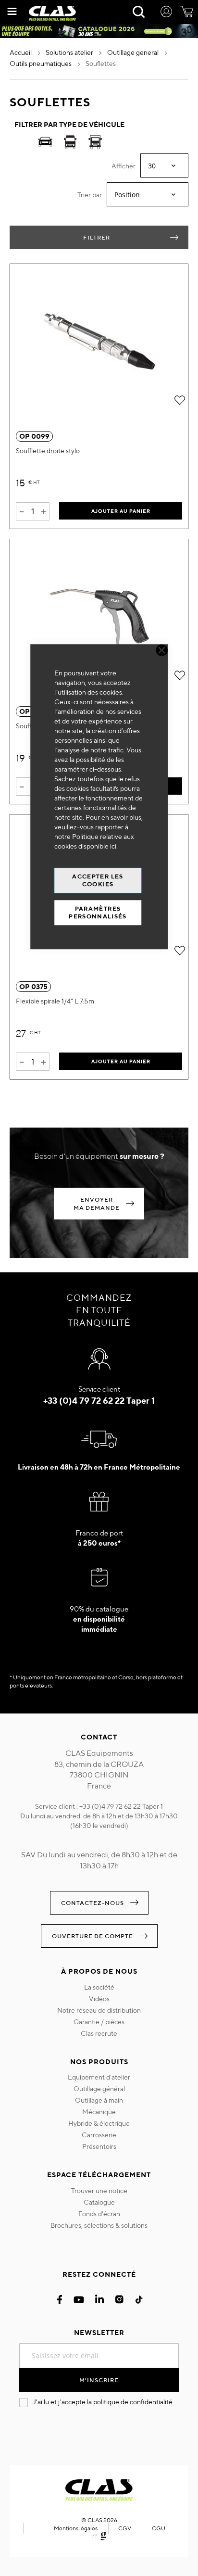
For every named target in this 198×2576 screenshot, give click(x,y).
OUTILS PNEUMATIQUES (41, 63)
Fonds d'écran (99, 2214)
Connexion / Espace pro (166, 13)
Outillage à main (99, 2100)
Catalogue (99, 2202)
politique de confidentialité (133, 2402)
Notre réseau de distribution (99, 2010)
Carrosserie (99, 2135)
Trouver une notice (99, 2191)
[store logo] (52, 13)
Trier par (90, 195)
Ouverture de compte (93, 1936)
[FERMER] (162, 650)
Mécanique (99, 2112)
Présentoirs (99, 2146)
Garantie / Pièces (99, 2022)
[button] (179, 400)
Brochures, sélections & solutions (99, 2225)
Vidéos (99, 1999)
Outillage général (99, 2089)
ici (113, 846)
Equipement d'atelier (99, 2077)
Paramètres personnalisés (98, 912)
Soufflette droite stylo (48, 451)
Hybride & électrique (99, 2123)
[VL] (45, 144)
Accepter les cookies (98, 880)
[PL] (95, 144)
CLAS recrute (99, 2033)
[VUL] (70, 144)
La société (99, 1987)
